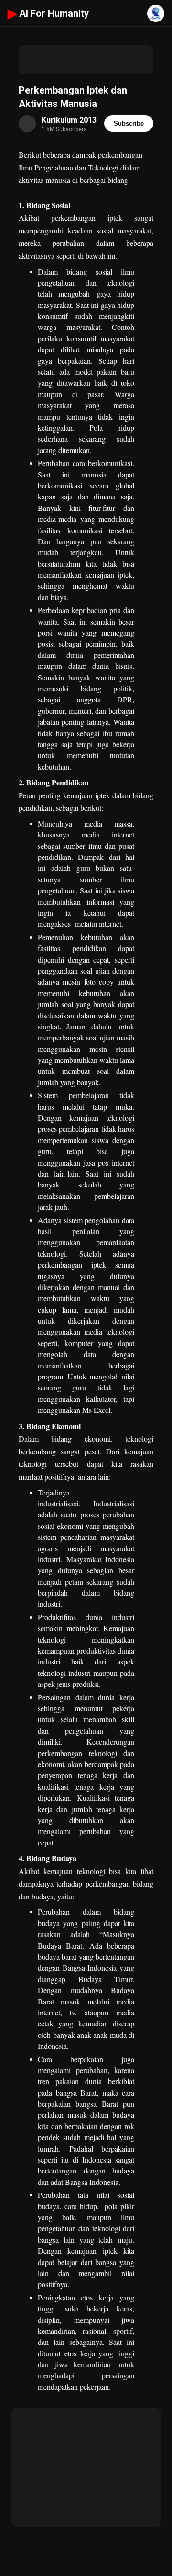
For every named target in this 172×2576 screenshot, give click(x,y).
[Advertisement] (86, 60)
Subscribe (129, 123)
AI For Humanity (48, 13)
